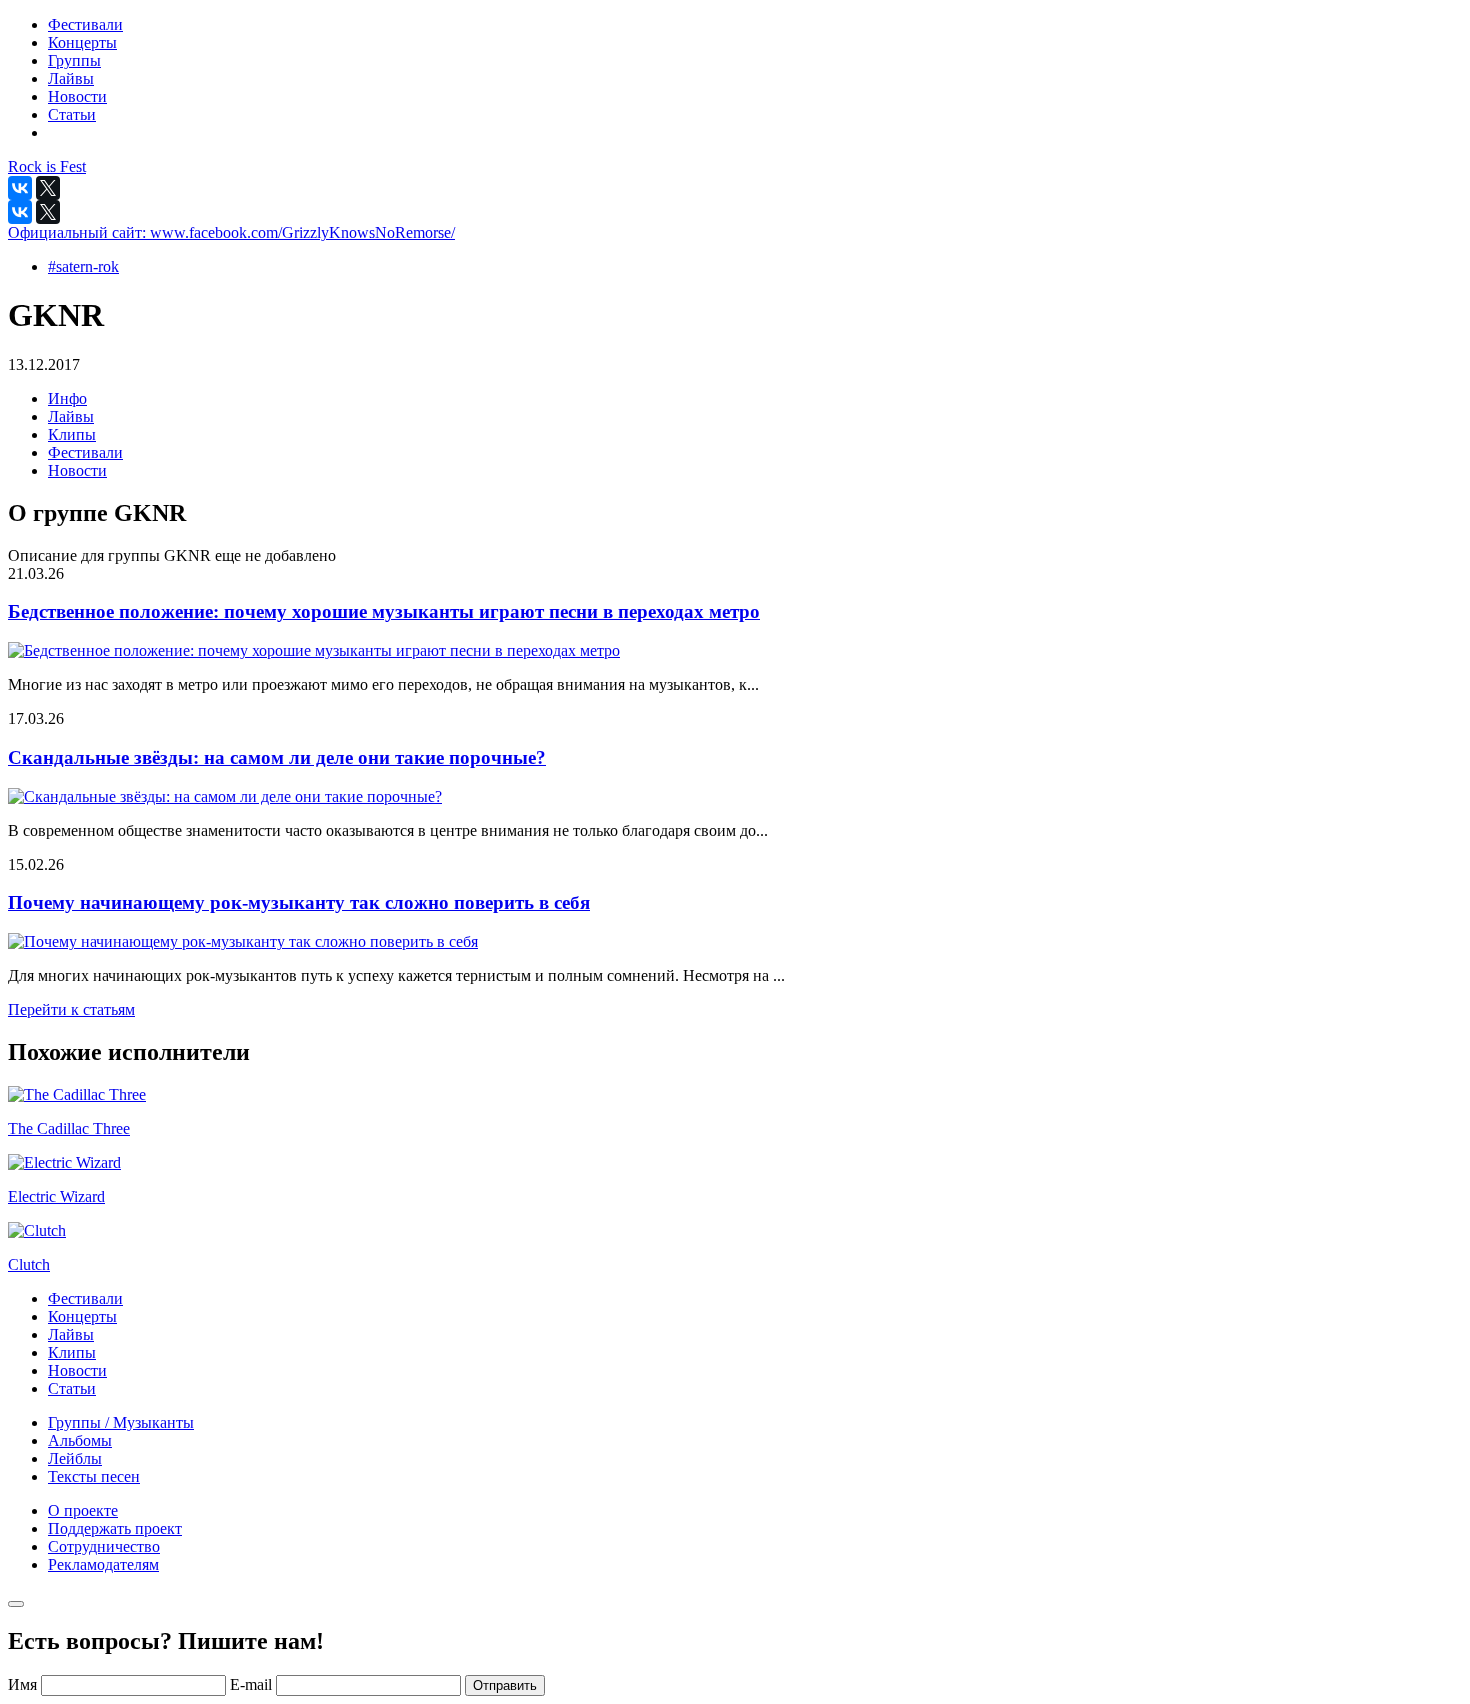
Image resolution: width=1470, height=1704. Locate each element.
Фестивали (85, 452)
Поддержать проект (115, 1528)
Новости (77, 470)
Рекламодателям (103, 1564)
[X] (48, 188)
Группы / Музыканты (121, 1422)
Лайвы (71, 416)
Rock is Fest (47, 166)
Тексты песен (94, 1476)
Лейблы (75, 1458)
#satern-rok (83, 266)
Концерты (82, 1316)
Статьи (72, 1388)
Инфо (67, 398)
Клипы (72, 434)
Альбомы (80, 1440)
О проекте (83, 1510)
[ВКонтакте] (20, 188)
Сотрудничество (104, 1546)
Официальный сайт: (231, 232)
